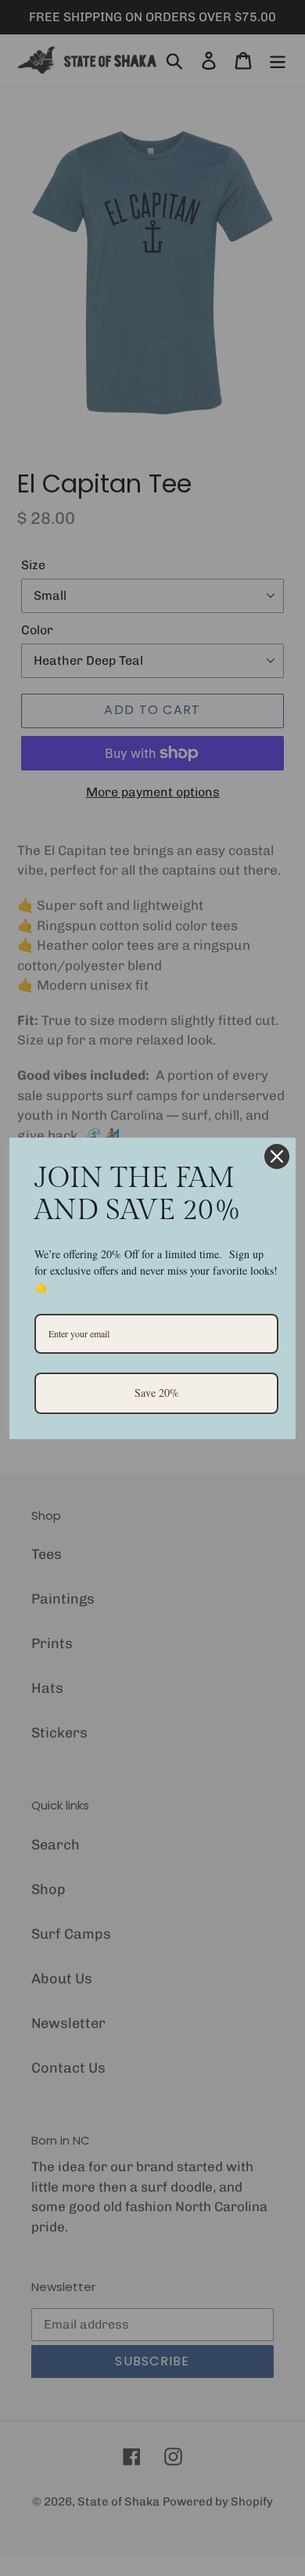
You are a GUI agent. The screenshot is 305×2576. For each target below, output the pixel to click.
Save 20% (157, 1393)
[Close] (277, 1156)
